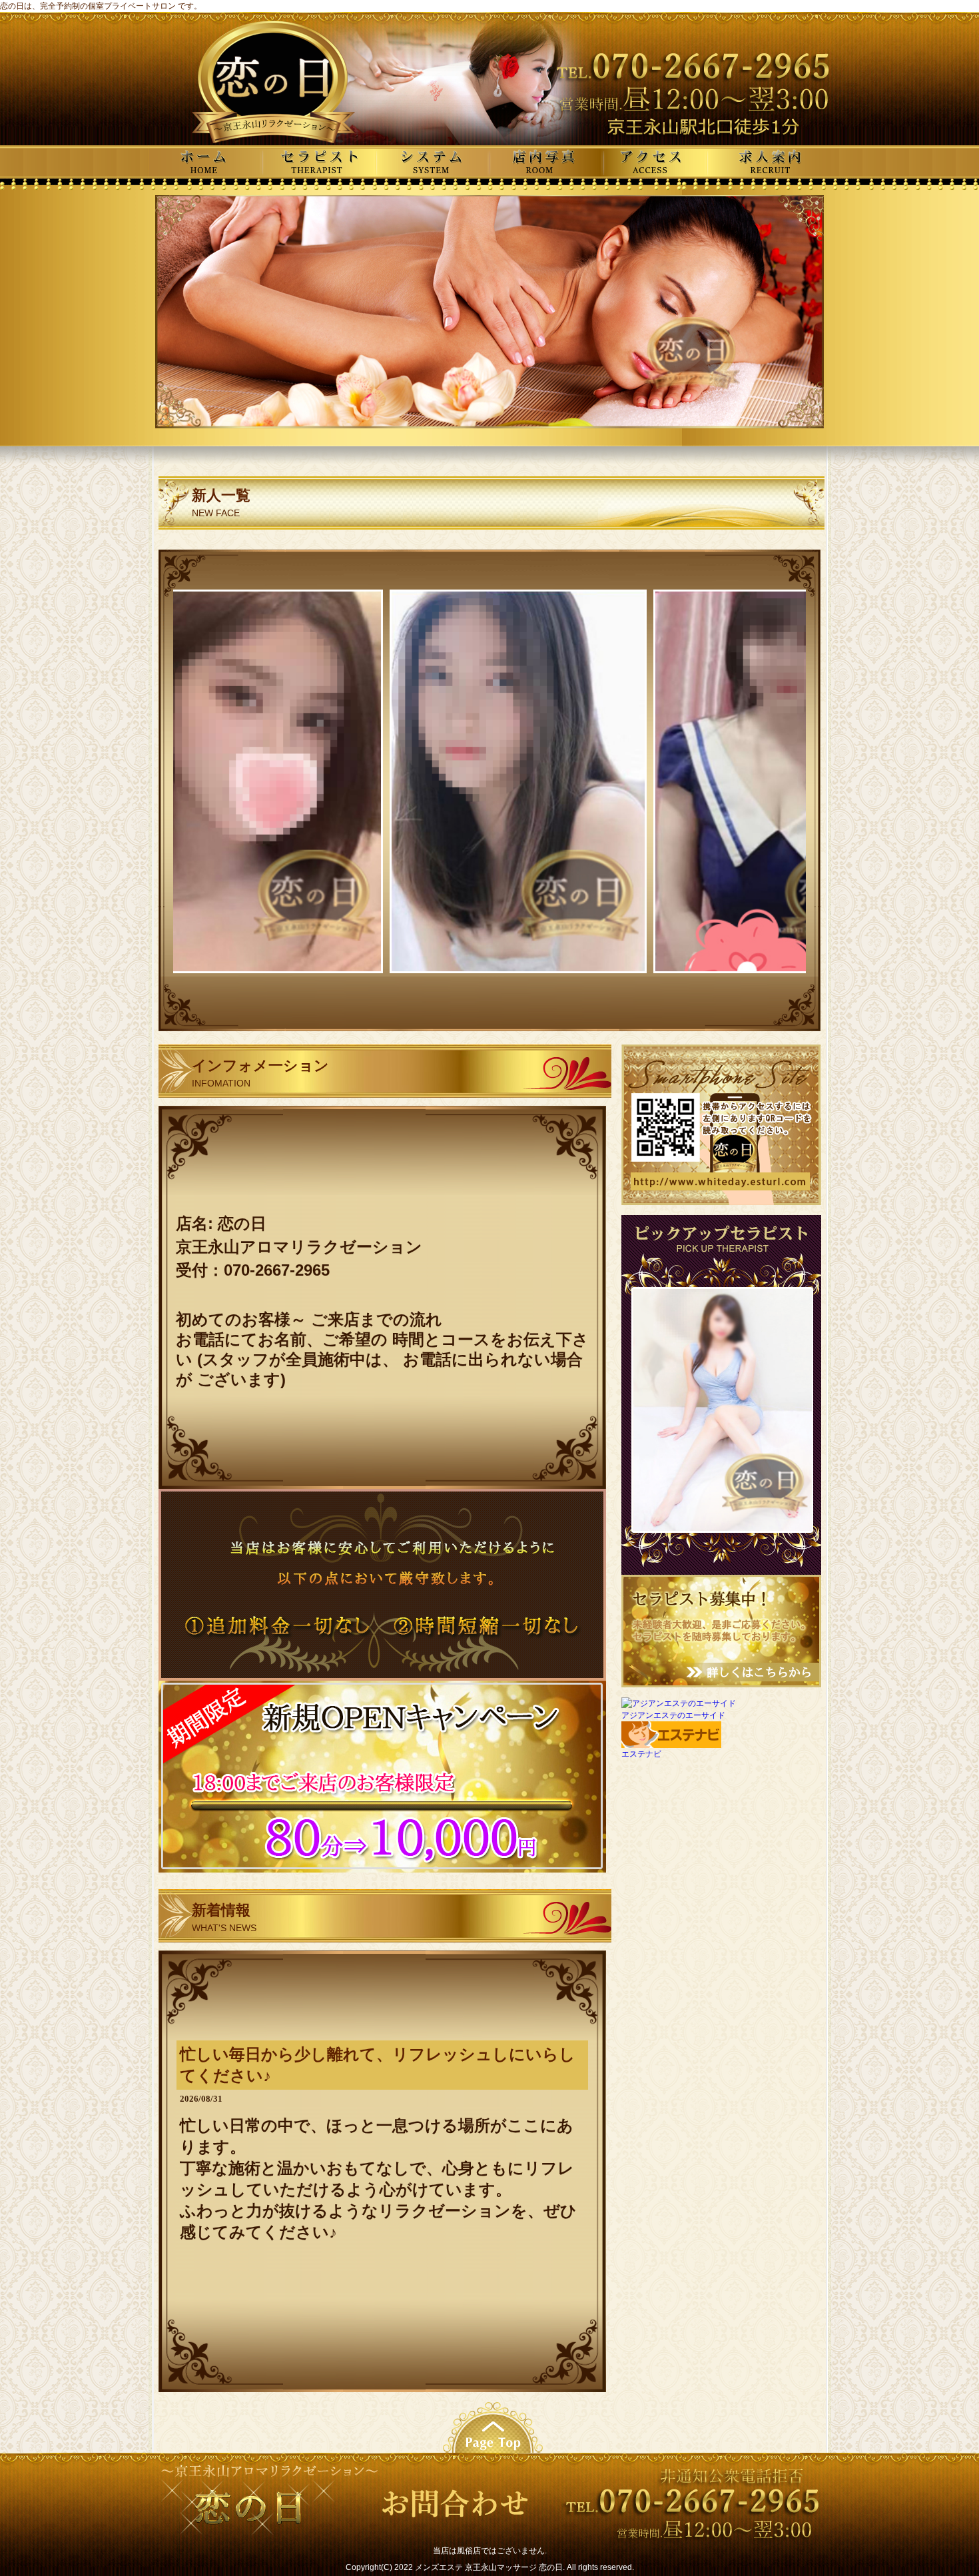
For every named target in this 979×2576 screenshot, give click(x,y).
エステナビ (641, 1754)
